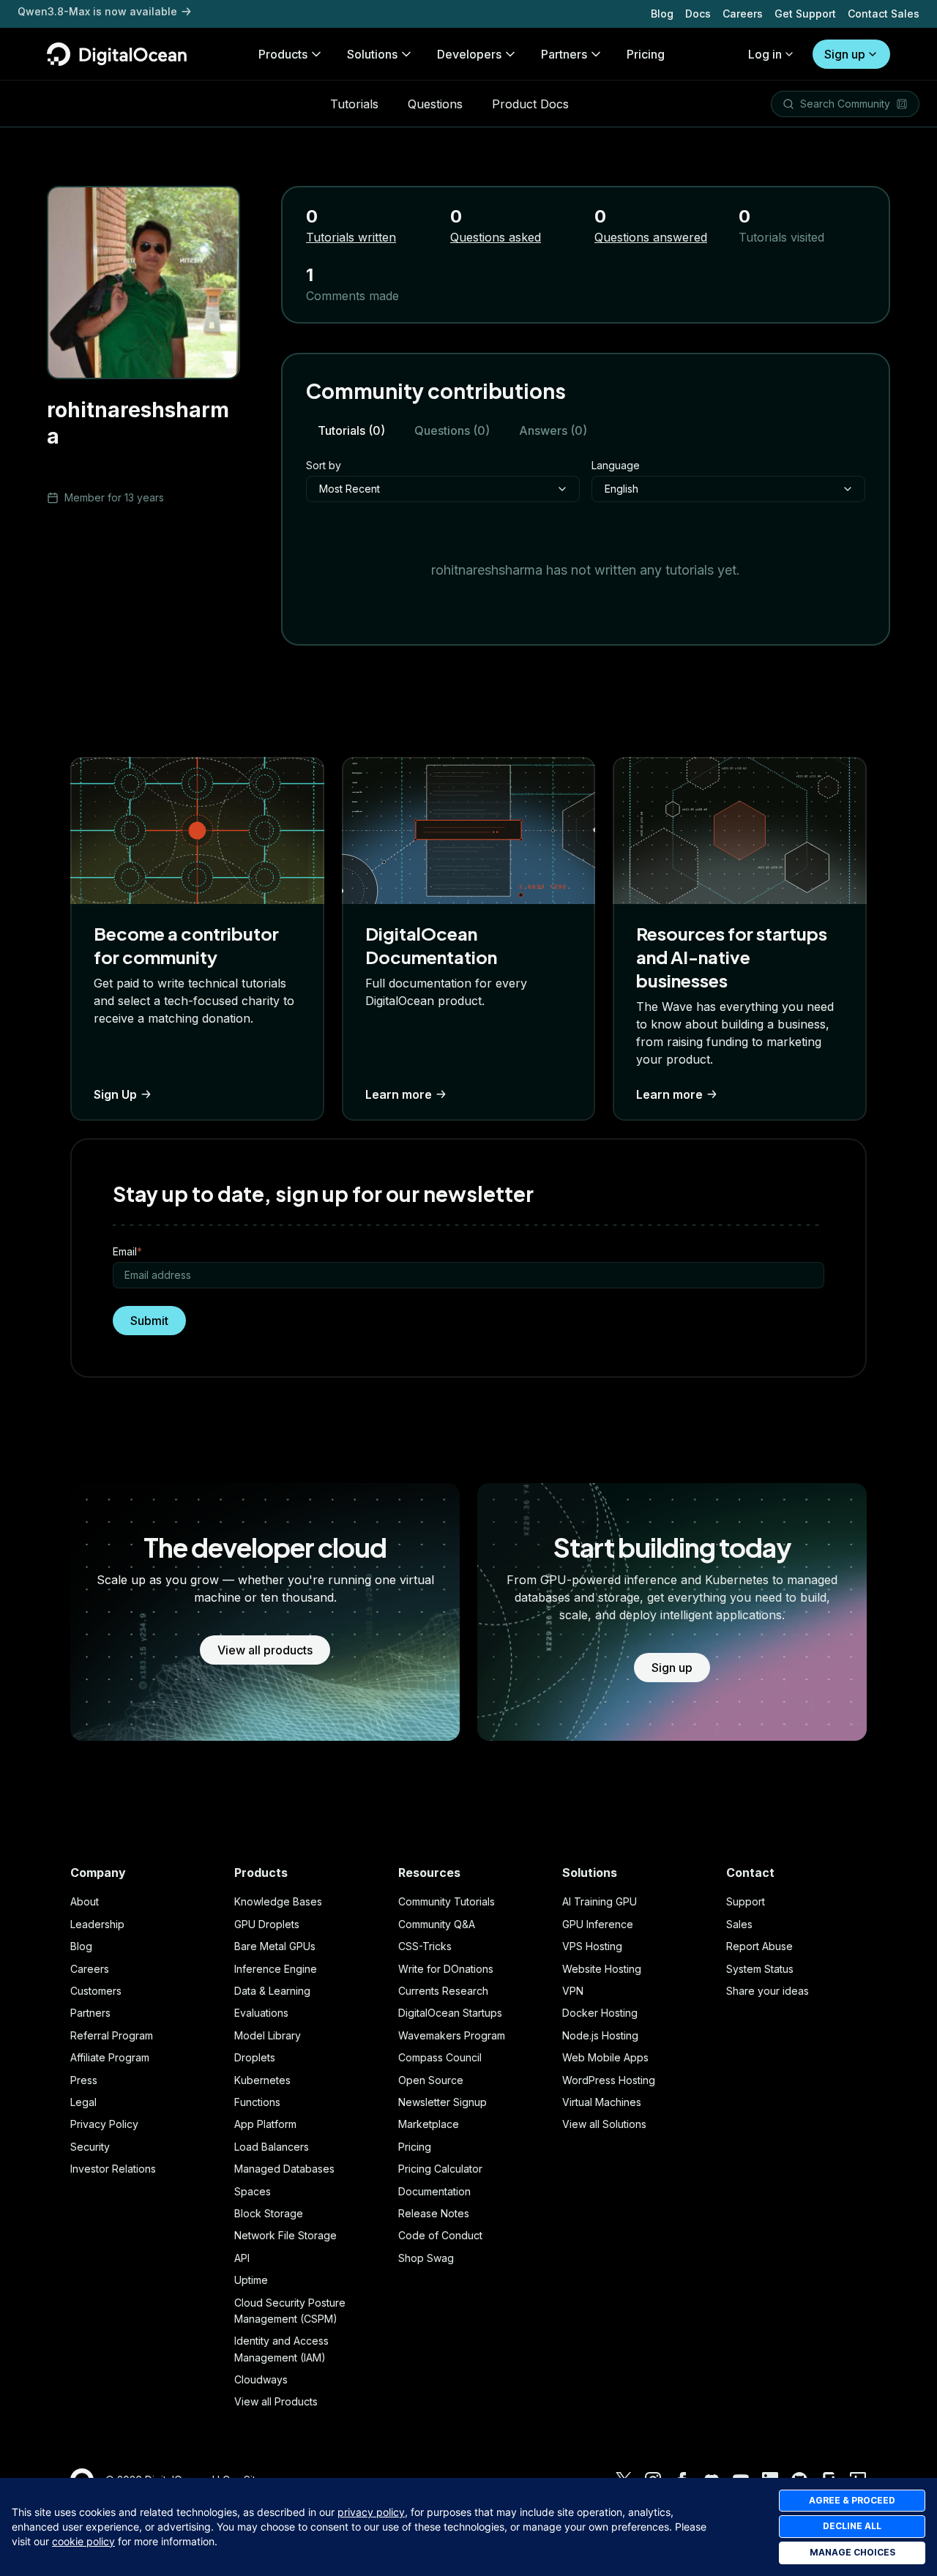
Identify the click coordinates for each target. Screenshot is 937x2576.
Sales (739, 1924)
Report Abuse (759, 1946)
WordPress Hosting (609, 2080)
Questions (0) (452, 430)
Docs (698, 14)
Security (90, 2147)
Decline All (852, 2526)
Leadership (97, 1924)
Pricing (415, 2147)
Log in (765, 54)
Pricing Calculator (440, 2169)
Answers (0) (553, 430)
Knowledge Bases (278, 1901)
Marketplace (429, 2124)
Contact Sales (884, 14)
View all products (265, 1650)
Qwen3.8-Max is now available (97, 14)
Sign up (845, 54)
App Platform (265, 2124)
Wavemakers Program (452, 2035)
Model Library (268, 2035)
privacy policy (371, 2512)
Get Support (805, 14)
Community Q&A (437, 1924)
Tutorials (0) (351, 430)
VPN (573, 1991)
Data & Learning (272, 1991)
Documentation (434, 2191)
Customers (96, 1991)
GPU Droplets (267, 1924)
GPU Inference (598, 1924)
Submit (149, 1321)
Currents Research (443, 1991)
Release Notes (434, 2213)
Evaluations (261, 2013)
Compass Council (440, 2057)
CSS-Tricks (425, 1946)
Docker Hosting (600, 2013)
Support (746, 1901)
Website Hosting (602, 1969)
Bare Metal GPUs (275, 1946)
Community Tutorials (447, 1901)
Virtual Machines (602, 2102)
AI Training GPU (600, 1901)
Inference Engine (276, 1969)
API (242, 2258)
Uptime (251, 2280)
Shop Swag (426, 2258)
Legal (83, 2102)
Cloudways (261, 2379)
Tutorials (354, 104)
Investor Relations (113, 2169)
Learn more (399, 1094)
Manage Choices (852, 2552)
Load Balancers (272, 2147)
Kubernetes (262, 2080)
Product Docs (530, 104)
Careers (743, 14)
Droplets (255, 2057)
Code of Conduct (440, 2235)
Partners (90, 2013)
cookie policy (83, 2541)
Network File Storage (285, 2235)
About (85, 1901)
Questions (435, 104)
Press (84, 2080)
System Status (760, 1969)
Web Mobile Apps (605, 2057)
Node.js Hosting (600, 2035)
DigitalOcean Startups (450, 2013)
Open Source (431, 2080)
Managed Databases (284, 2169)
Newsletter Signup (443, 2102)
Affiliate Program (110, 2057)
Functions (257, 2102)
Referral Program (112, 2035)
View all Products (276, 2401)
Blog (662, 14)
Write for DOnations (446, 1969)
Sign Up (115, 1094)
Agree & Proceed (852, 2500)
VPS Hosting (592, 1946)
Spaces (253, 2191)
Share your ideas (768, 1991)
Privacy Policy (104, 2124)
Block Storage (269, 2213)
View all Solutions (604, 2124)
